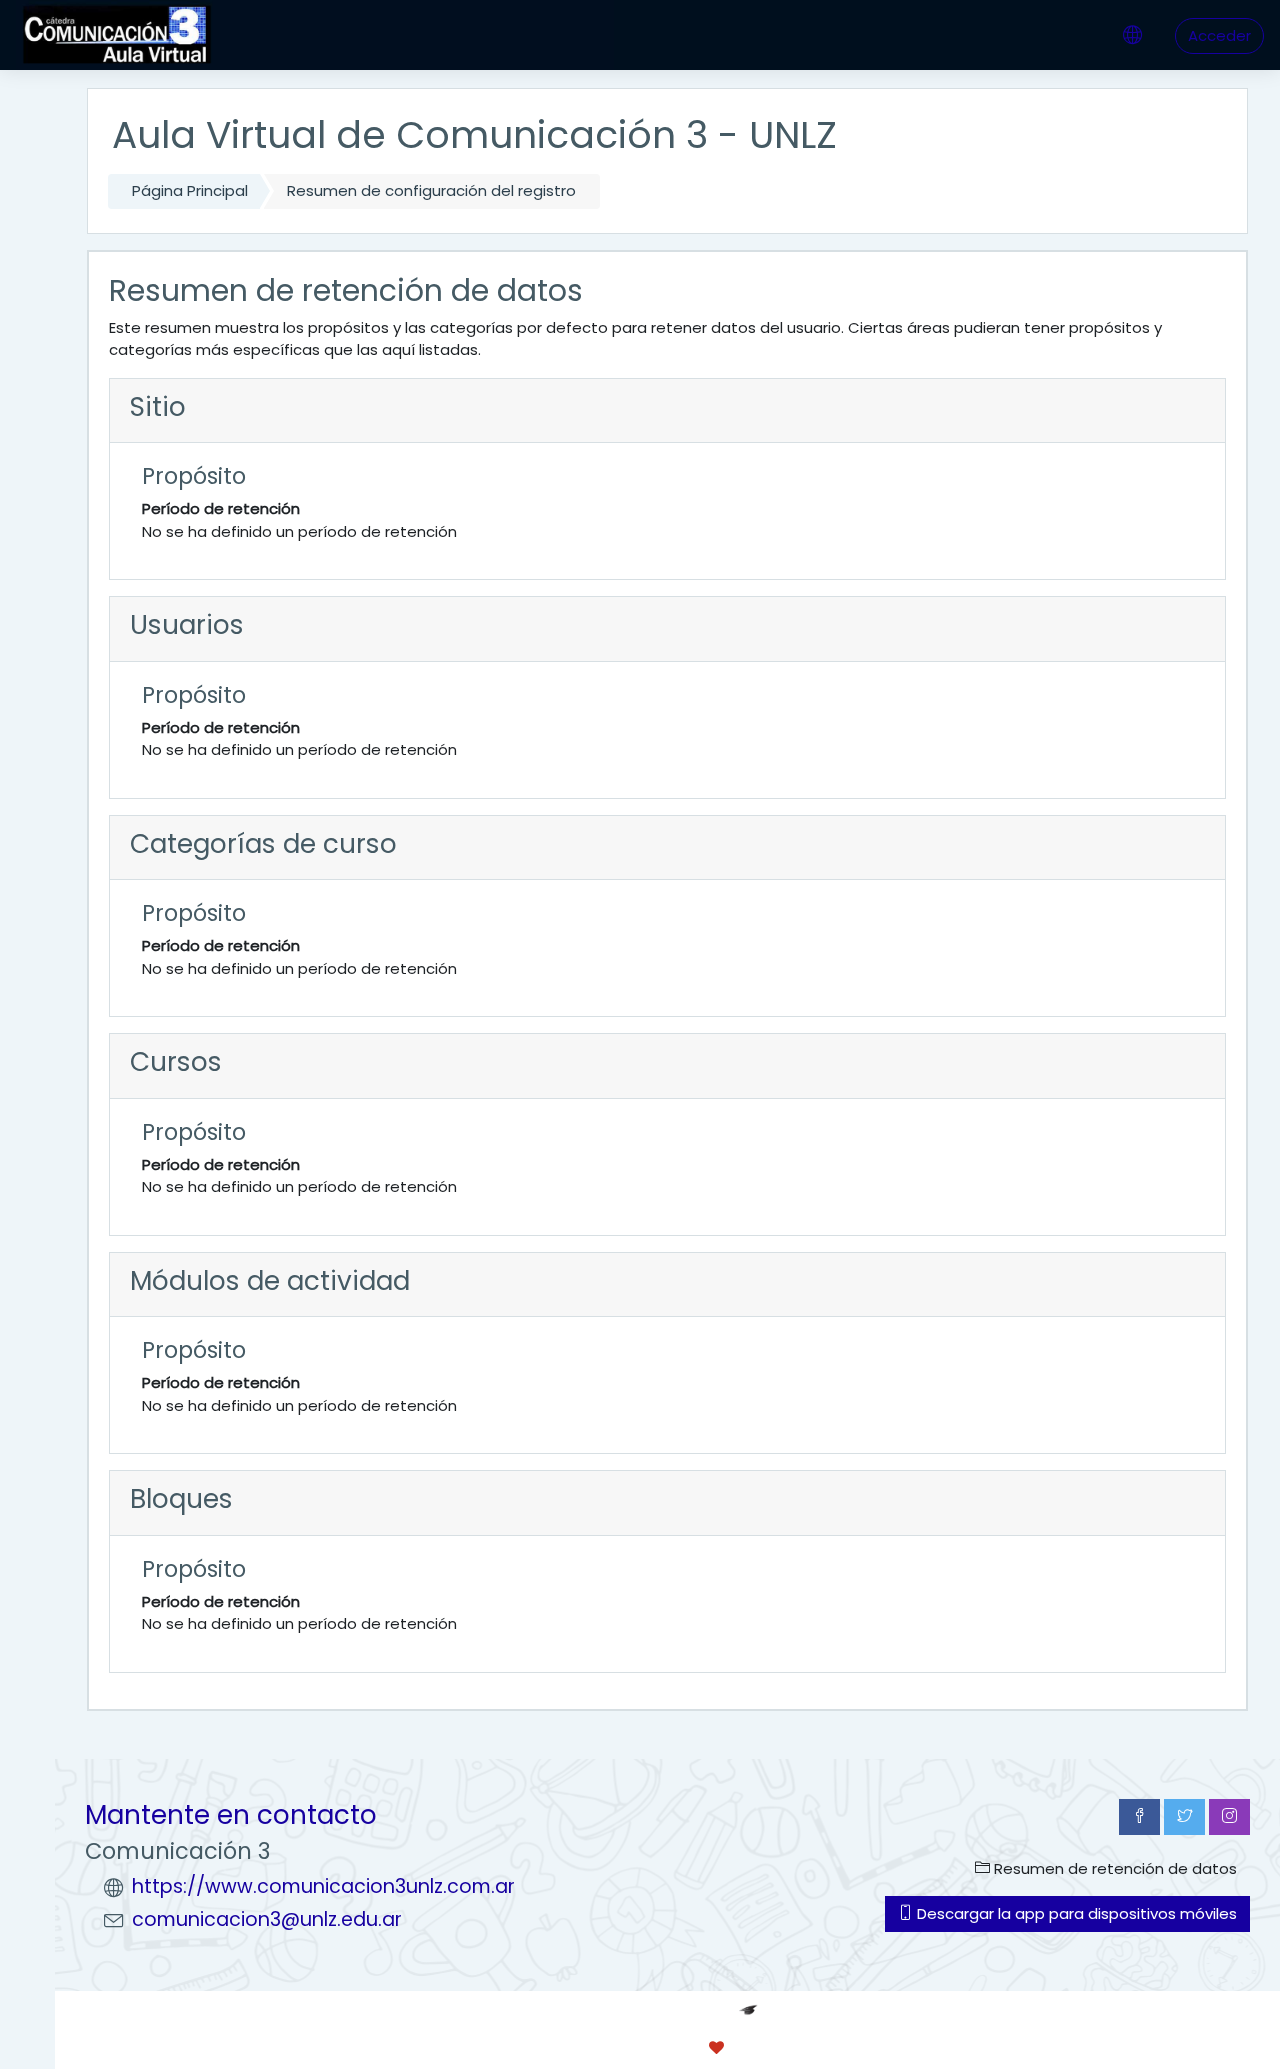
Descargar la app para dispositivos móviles (1075, 1913)
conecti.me (799, 2047)
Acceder (1219, 35)
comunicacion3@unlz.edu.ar (267, 1919)
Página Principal (190, 190)
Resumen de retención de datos (1113, 1868)
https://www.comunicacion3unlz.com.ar (323, 1886)
